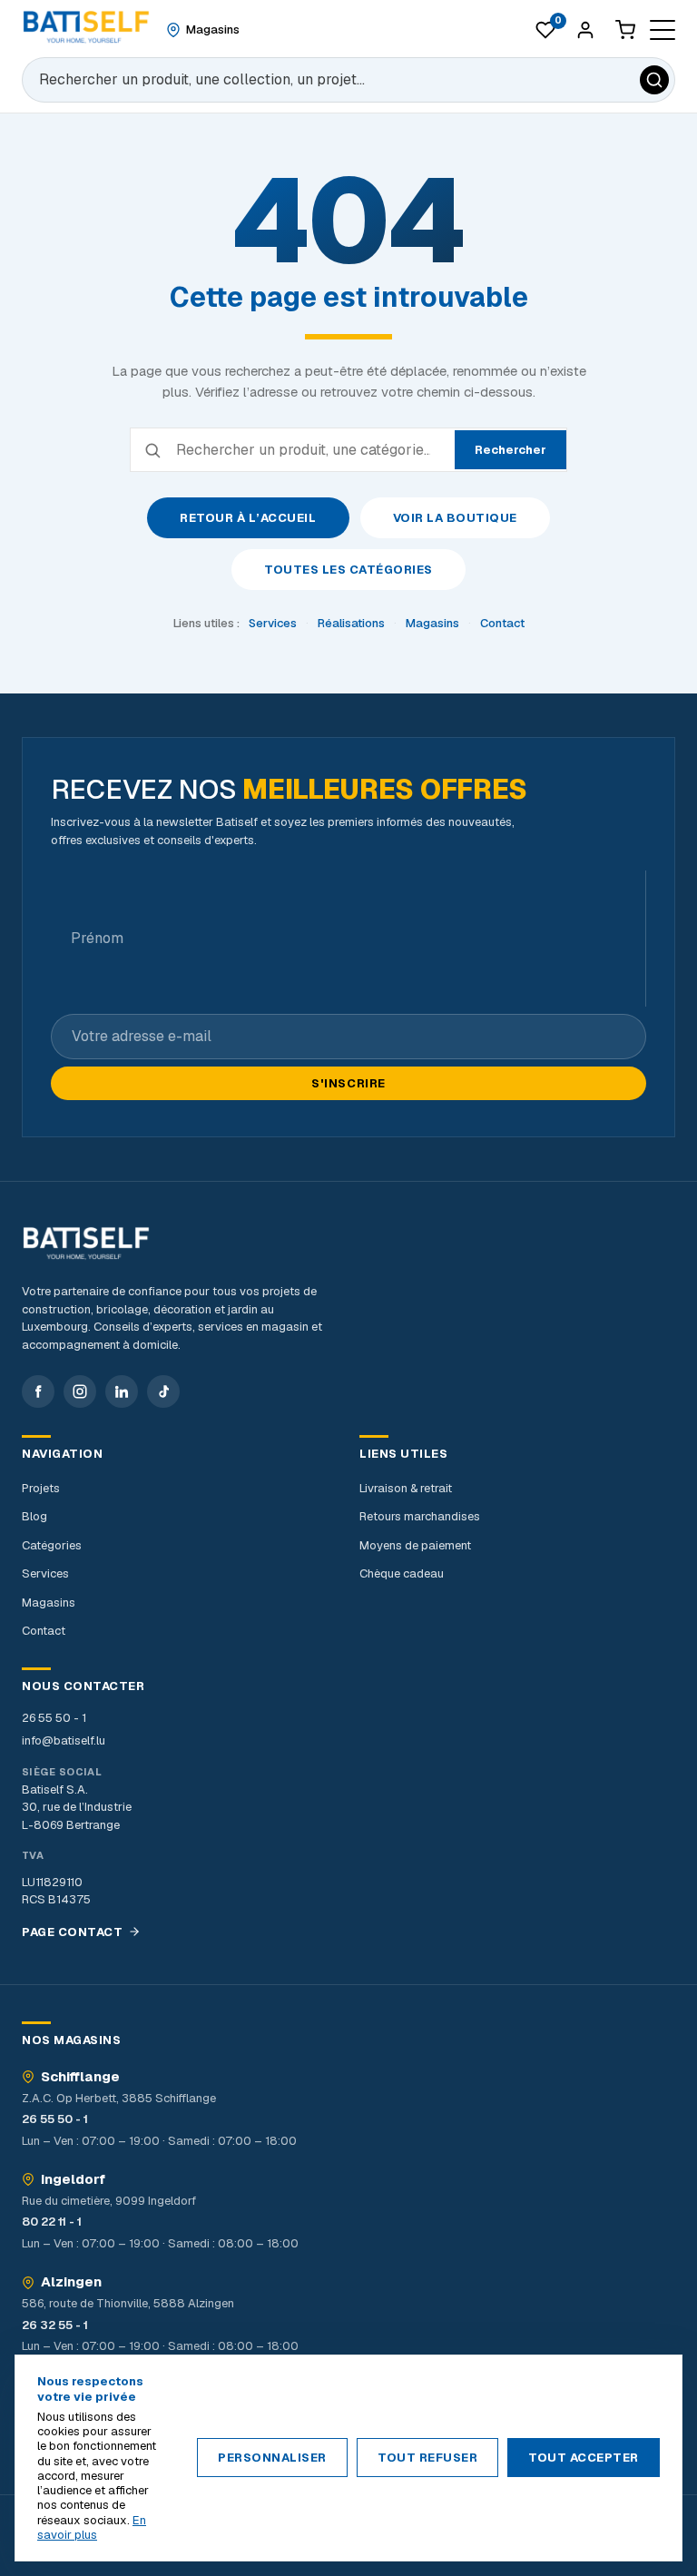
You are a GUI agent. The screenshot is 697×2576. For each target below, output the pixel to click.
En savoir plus (92, 2527)
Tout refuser (427, 2458)
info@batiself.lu (64, 1740)
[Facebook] (38, 1391)
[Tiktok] (163, 1391)
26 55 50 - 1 (54, 1718)
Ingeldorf (73, 2179)
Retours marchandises (420, 1516)
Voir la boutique (455, 518)
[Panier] (625, 30)
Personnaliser (272, 2458)
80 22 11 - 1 (52, 2222)
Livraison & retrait (406, 1488)
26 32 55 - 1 (55, 2325)
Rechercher (510, 450)
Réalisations (351, 623)
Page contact (72, 1932)
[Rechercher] (654, 80)
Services (273, 623)
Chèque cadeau (402, 1573)
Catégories (52, 1545)
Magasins (432, 623)
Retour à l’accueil (248, 518)
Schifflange (80, 2077)
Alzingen (71, 2282)
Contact (502, 623)
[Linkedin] (122, 1391)
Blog (34, 1516)
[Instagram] (80, 1391)
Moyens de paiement (415, 1545)
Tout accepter (584, 2458)
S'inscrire (348, 1083)
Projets (41, 1488)
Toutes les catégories (348, 570)
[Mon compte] (585, 30)
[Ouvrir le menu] (663, 30)
